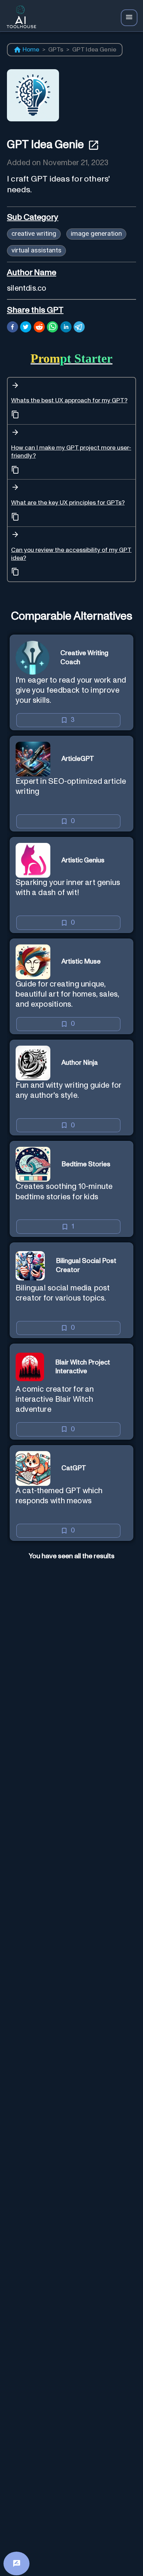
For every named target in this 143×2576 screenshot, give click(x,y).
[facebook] (12, 328)
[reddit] (39, 328)
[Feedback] (16, 2563)
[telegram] (79, 328)
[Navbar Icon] (129, 18)
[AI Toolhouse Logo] (19, 18)
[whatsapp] (52, 328)
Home (31, 50)
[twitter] (26, 328)
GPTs (56, 50)
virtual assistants (36, 250)
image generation (96, 234)
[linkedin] (66, 328)
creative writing (34, 234)
